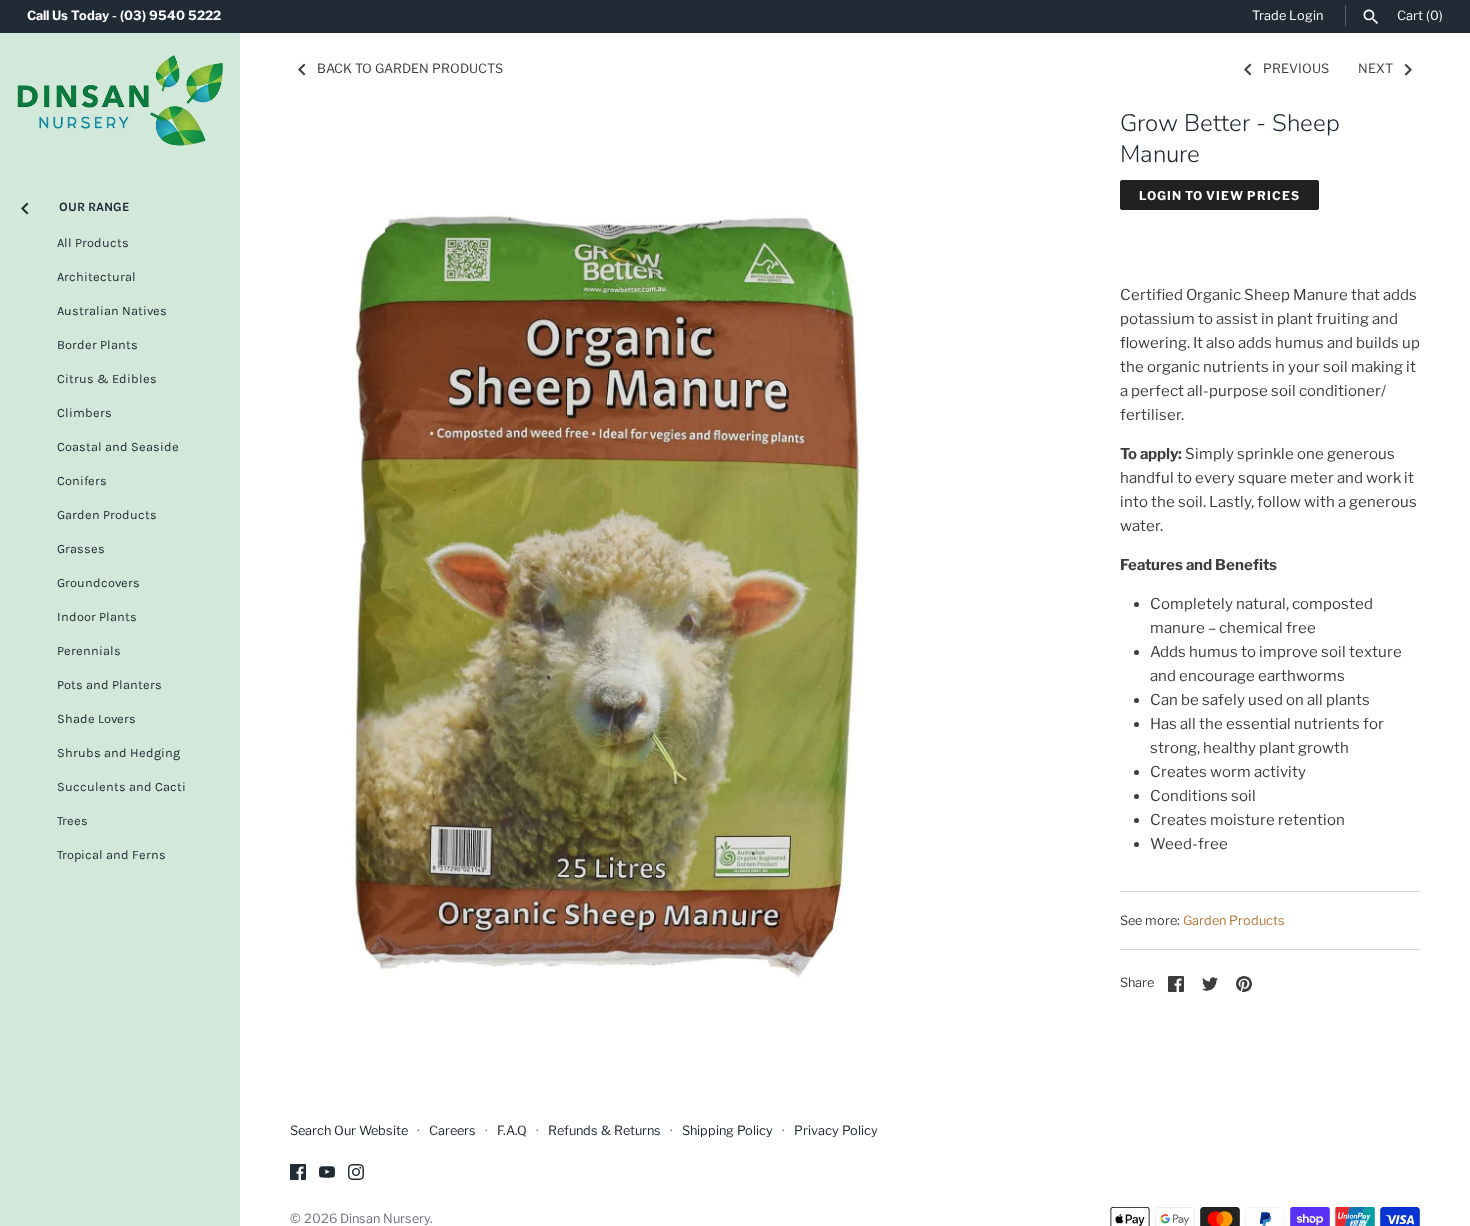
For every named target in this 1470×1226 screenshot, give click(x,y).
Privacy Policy (836, 1130)
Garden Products (107, 514)
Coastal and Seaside (118, 446)
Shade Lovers (96, 718)
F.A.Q (512, 1130)
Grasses (81, 548)
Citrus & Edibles (107, 378)
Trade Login (1287, 15)
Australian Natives (112, 310)
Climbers (84, 412)
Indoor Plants (97, 616)
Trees (72, 820)
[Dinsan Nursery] (120, 100)
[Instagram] (356, 1174)
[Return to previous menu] (25, 204)
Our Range (94, 206)
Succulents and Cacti (121, 786)
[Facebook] (298, 1174)
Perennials (89, 650)
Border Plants (97, 344)
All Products (93, 242)
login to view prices (1219, 195)
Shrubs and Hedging (118, 752)
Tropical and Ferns (111, 854)
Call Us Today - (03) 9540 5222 (124, 15)
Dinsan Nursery (385, 1218)
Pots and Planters (109, 684)
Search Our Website (349, 1130)
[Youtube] (327, 1174)
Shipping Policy (727, 1130)
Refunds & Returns (604, 1130)
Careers (452, 1130)
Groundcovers (98, 582)
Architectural (96, 276)
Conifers (82, 480)
